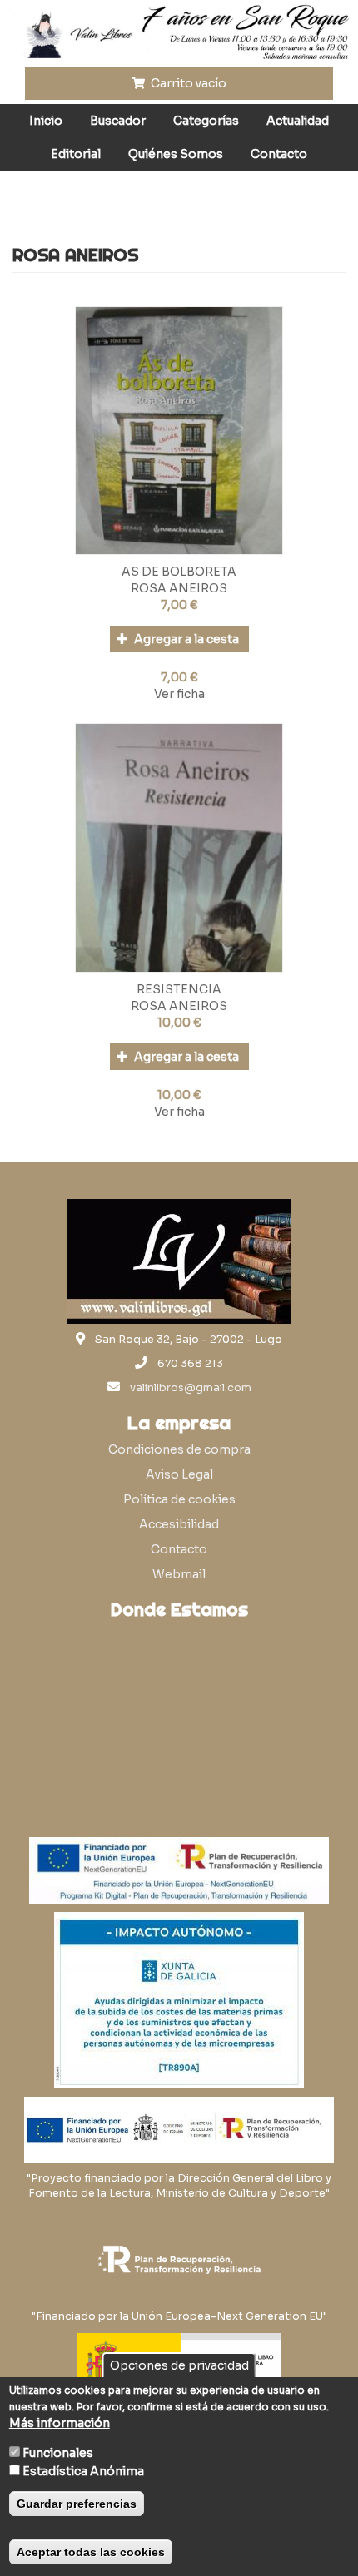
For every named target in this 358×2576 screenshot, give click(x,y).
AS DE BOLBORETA (179, 572)
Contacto (279, 154)
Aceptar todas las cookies (91, 2552)
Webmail (179, 1574)
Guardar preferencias (77, 2504)
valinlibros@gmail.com (191, 1388)
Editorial (76, 154)
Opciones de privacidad (179, 2365)
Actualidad (298, 121)
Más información (60, 2423)
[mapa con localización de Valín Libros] (179, 1707)
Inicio (46, 121)
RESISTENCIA (179, 989)
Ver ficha (179, 694)
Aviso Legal (179, 1474)
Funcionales (58, 2453)
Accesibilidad (179, 1524)
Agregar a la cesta (185, 639)
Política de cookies (179, 1499)
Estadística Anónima (83, 2471)
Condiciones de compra (179, 1449)
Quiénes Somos (176, 154)
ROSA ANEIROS (179, 588)
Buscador (118, 121)
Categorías (206, 121)
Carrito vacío (187, 83)
